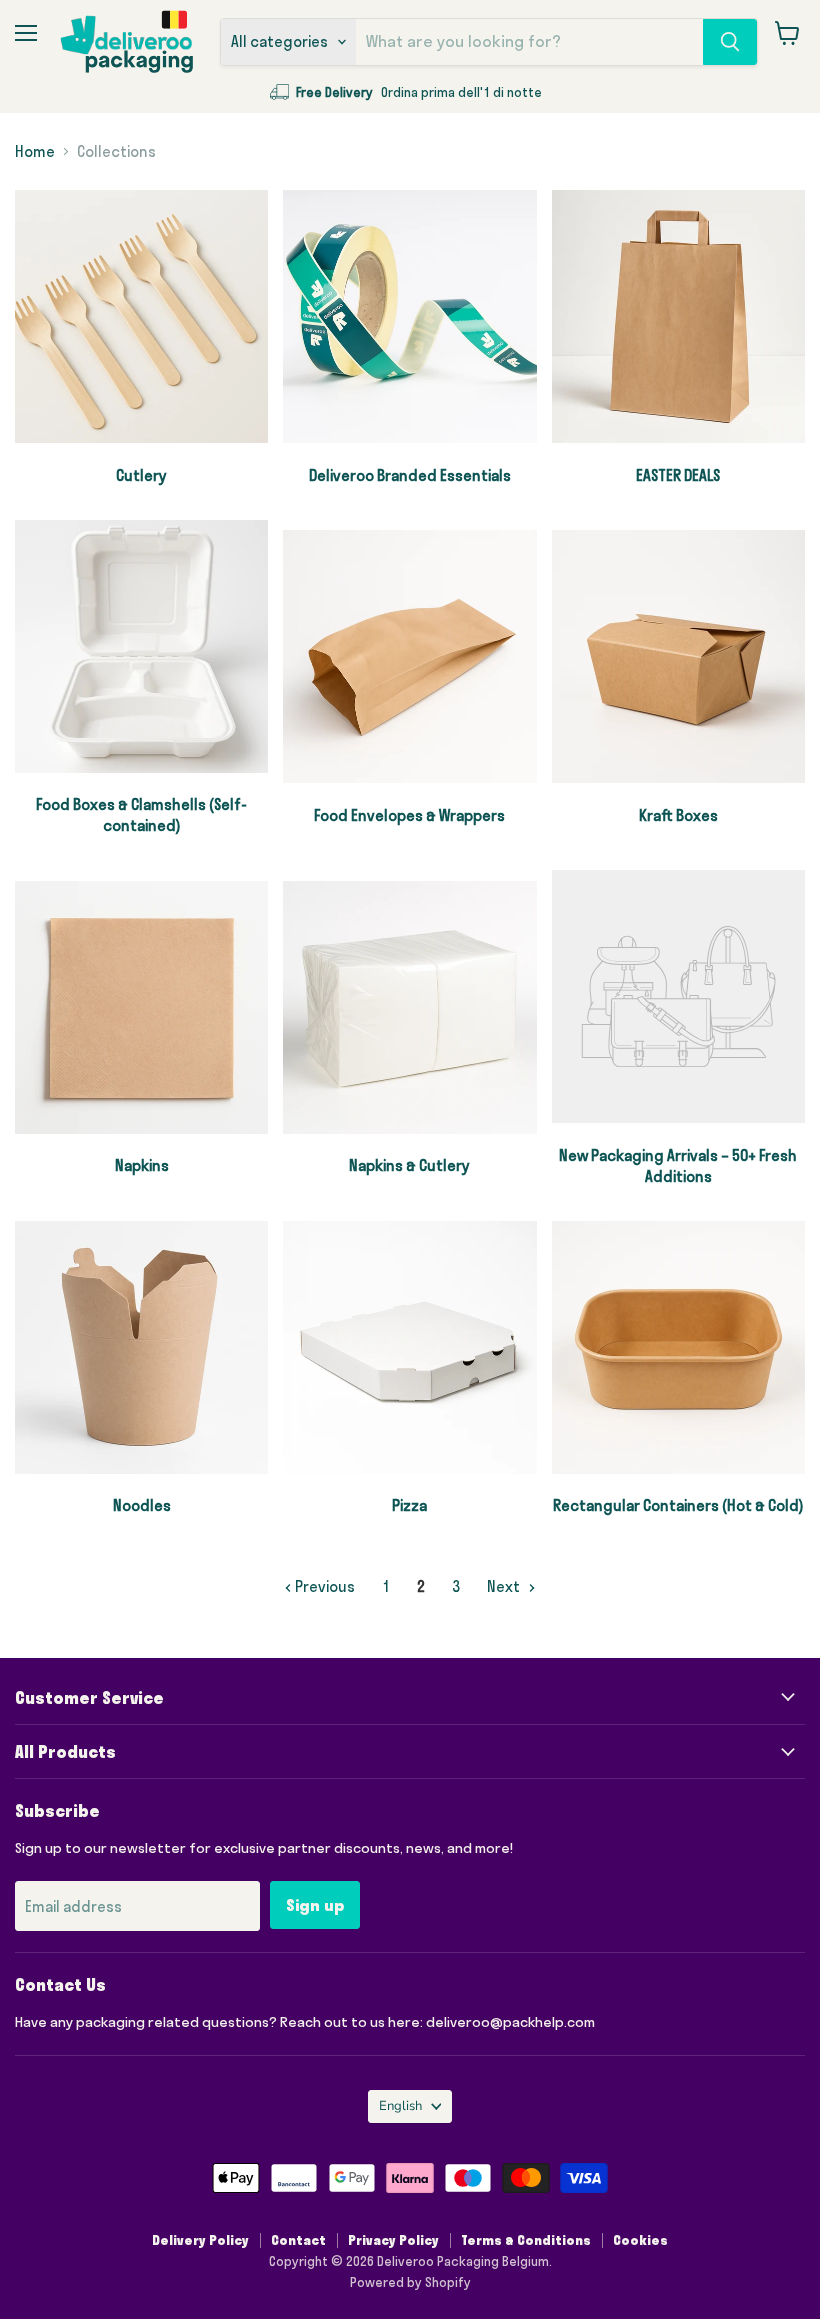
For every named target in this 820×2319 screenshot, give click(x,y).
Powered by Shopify (410, 2282)
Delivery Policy (200, 2240)
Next (505, 1586)
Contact (298, 2240)
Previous (323, 1586)
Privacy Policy (393, 2240)
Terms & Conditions (526, 2240)
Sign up (315, 1905)
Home (35, 151)
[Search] (730, 42)
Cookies (640, 2240)
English (400, 2106)
